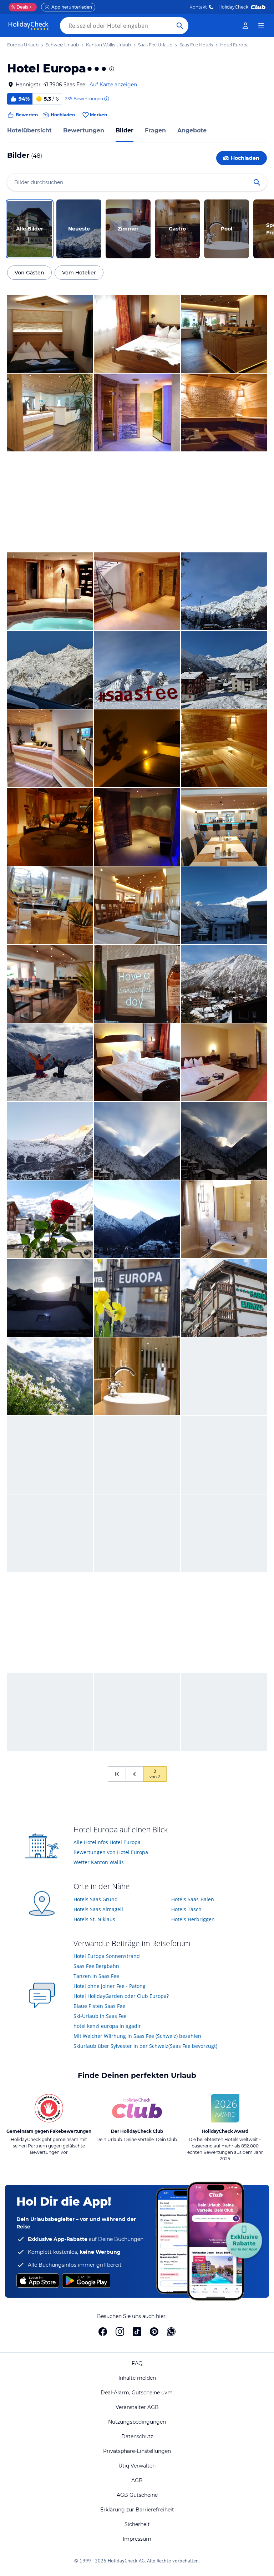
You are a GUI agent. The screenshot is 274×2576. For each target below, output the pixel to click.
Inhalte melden (137, 2378)
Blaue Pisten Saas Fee (99, 2006)
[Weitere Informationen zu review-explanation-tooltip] (106, 99)
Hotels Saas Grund (96, 1899)
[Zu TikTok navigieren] (137, 2332)
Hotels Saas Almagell (98, 1909)
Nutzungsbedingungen (137, 2422)
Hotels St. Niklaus (94, 1919)
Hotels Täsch (186, 1909)
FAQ (137, 2363)
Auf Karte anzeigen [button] (113, 85)
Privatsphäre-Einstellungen (137, 2451)
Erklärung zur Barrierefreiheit (137, 2510)
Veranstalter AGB (137, 2407)
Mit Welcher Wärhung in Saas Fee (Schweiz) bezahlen (137, 2036)
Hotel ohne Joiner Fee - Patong (110, 1986)
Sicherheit (137, 2524)
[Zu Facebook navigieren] (103, 2332)
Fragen (155, 130)
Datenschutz (137, 2436)
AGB (137, 2480)
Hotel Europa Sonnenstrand (107, 1956)
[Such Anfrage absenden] (180, 26)
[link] (245, 26)
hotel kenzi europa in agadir (107, 2026)
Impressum (137, 2539)
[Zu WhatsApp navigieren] (171, 2332)
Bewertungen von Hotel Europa (111, 1852)
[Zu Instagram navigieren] (120, 2332)
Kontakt (198, 7)
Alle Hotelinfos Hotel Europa (107, 1842)
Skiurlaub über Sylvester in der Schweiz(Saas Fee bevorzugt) (145, 2046)
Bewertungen (84, 130)
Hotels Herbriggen (193, 1919)
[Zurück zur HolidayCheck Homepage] (29, 26)
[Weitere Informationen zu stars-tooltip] (111, 69)
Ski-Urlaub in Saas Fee (100, 2016)
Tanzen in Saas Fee (96, 1976)
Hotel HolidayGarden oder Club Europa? (121, 1996)
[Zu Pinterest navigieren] (154, 2332)
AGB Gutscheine (137, 2495)
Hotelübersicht (29, 130)
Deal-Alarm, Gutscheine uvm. (137, 2393)
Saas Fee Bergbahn (96, 1966)
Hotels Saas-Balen (193, 1899)
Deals (20, 7)
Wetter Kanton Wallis (99, 1862)
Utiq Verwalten (137, 2466)
